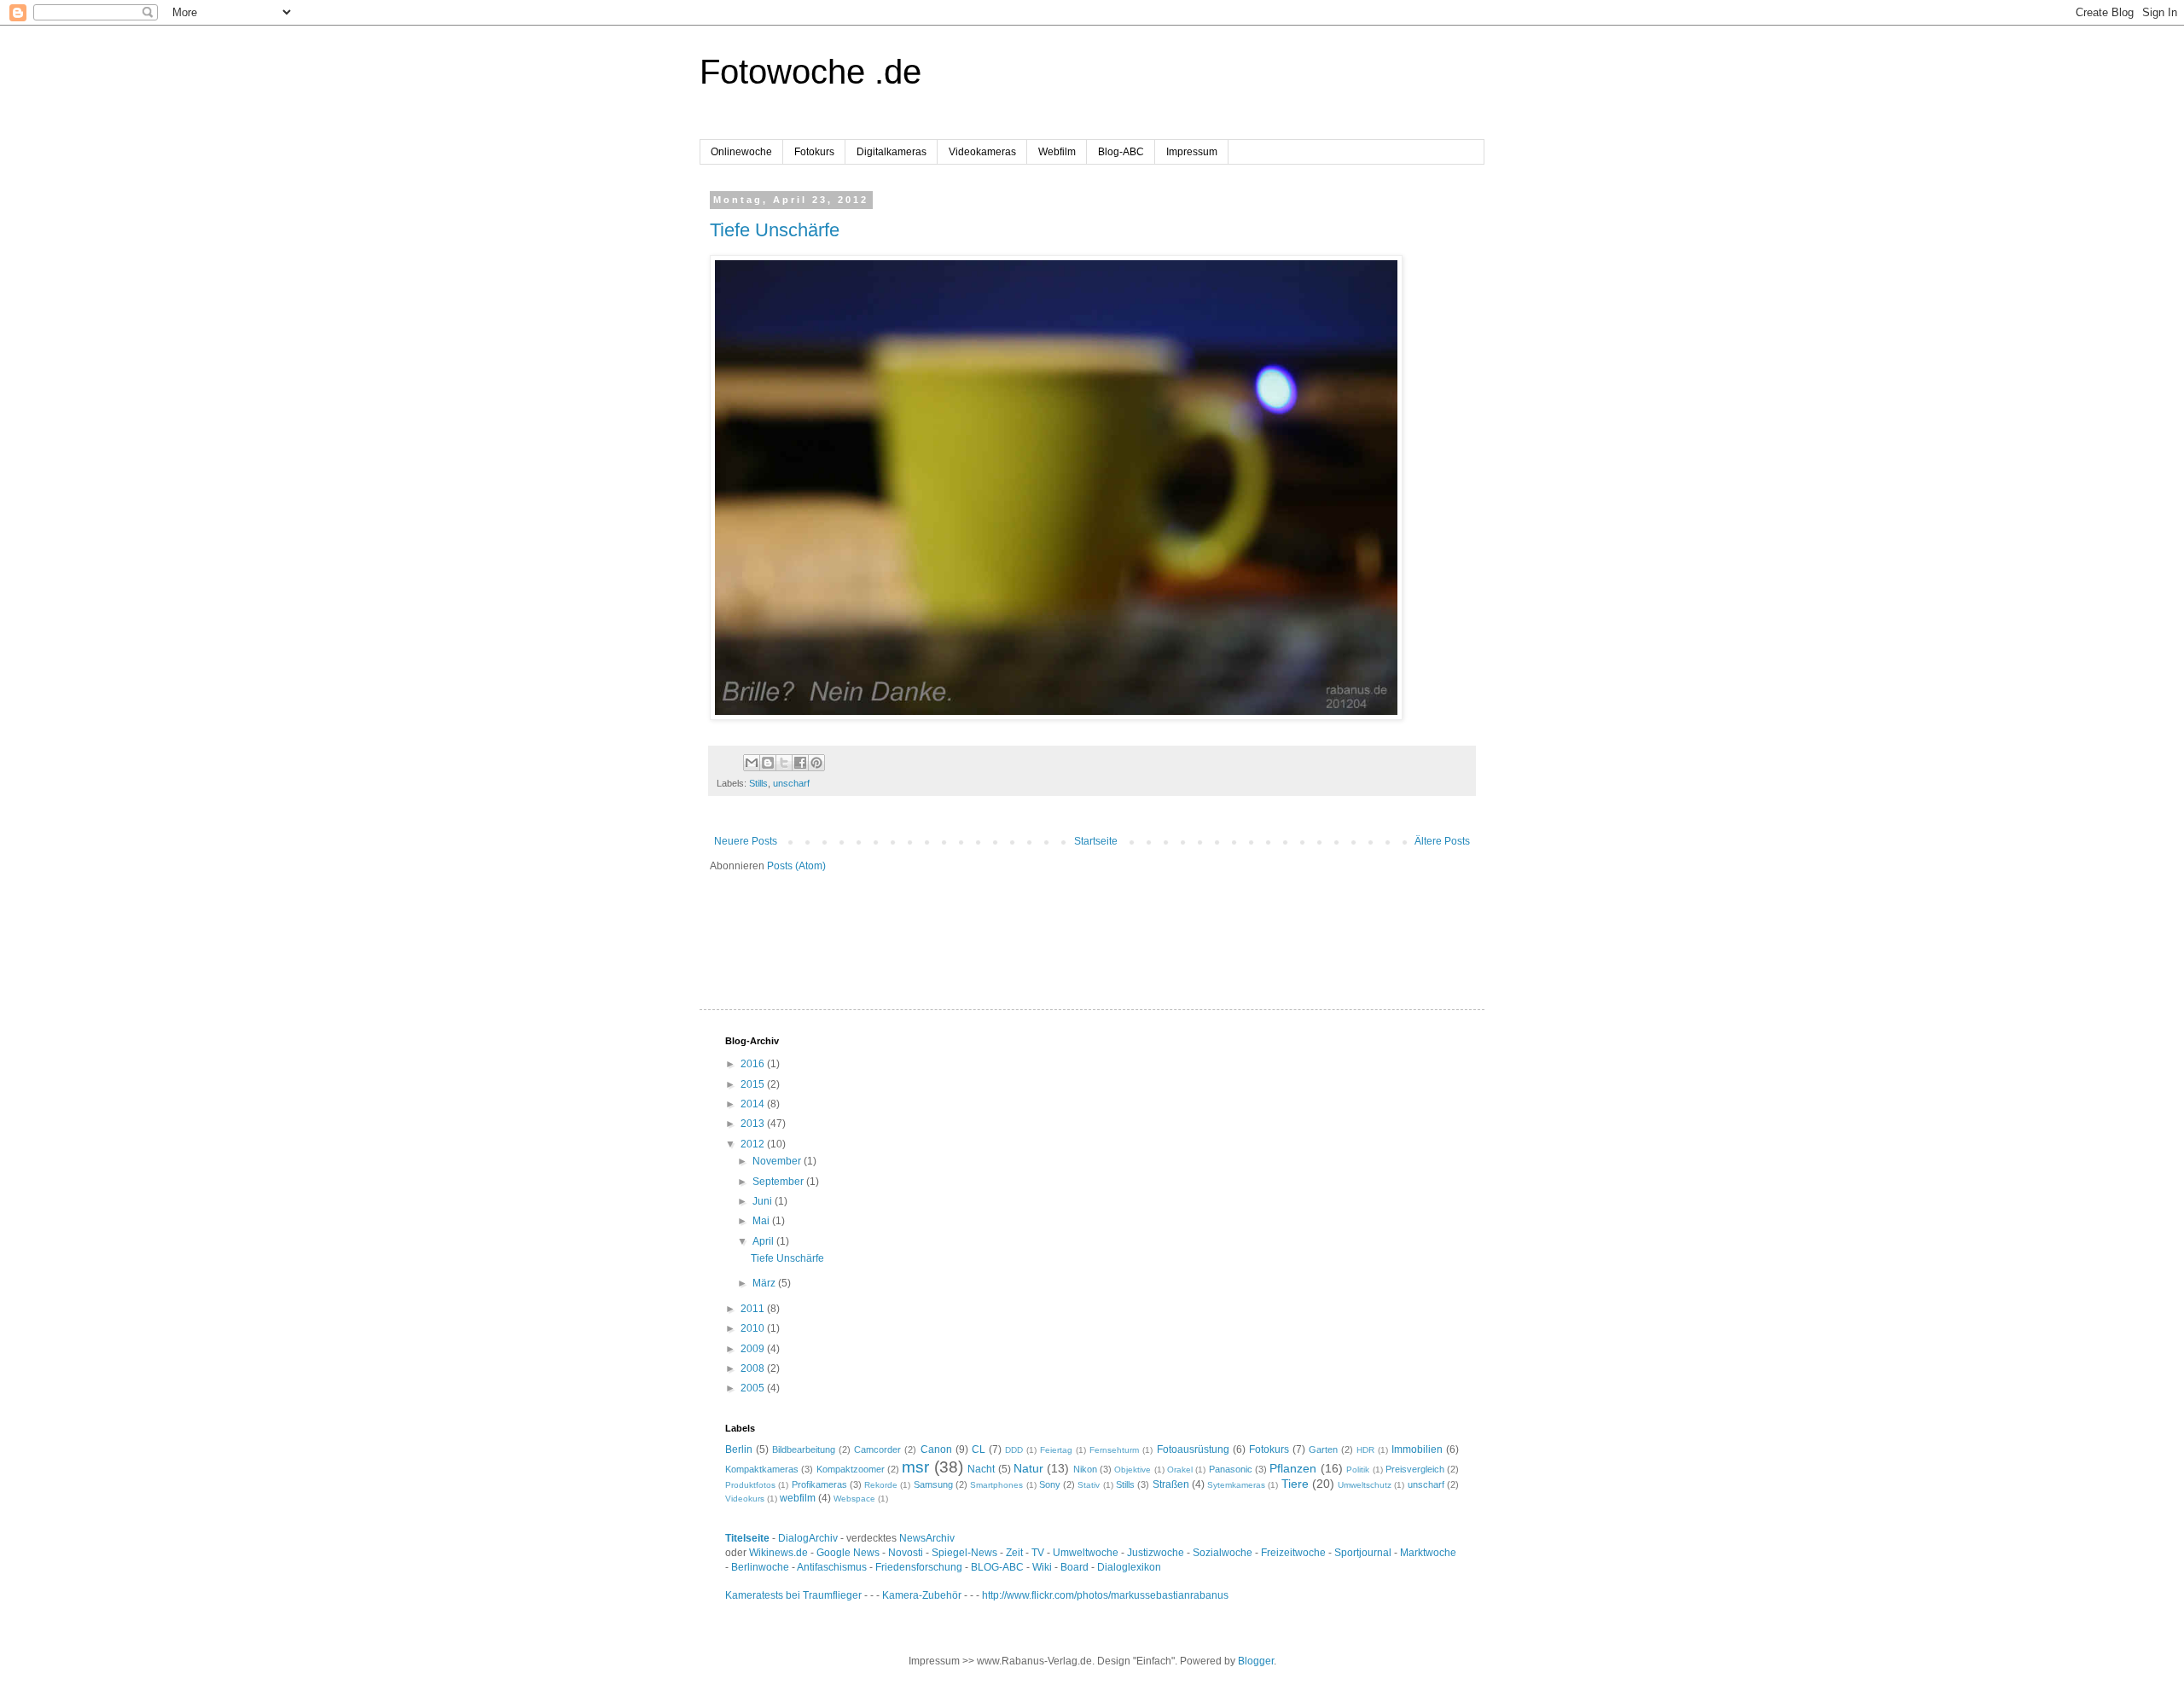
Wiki (1042, 1567)
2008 (754, 1368)
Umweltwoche (1086, 1553)
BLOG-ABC (997, 1567)
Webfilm (1057, 152)
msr (915, 1467)
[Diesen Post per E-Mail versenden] (752, 763)
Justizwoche (1156, 1553)
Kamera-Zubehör (922, 1595)
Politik (1358, 1470)
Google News (848, 1553)
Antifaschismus (832, 1567)
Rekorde (881, 1485)
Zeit (1014, 1553)
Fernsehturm (1114, 1450)
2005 (754, 1388)
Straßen (1171, 1484)
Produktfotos (750, 1485)
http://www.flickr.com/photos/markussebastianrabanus (1105, 1595)
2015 (754, 1084)
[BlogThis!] (768, 763)
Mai (762, 1221)
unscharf (791, 783)
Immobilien (1417, 1449)
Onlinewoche (741, 152)
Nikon (1085, 1469)
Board (1075, 1567)
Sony (1050, 1484)
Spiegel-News (964, 1553)
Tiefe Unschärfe (775, 230)
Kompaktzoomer (851, 1469)
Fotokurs (814, 152)
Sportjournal (1363, 1553)
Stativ (1089, 1485)
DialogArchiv (808, 1538)
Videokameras (982, 152)
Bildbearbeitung (804, 1449)
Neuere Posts (746, 841)
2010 (754, 1328)
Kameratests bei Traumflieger (793, 1595)
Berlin (739, 1449)
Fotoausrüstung (1193, 1449)
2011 (754, 1309)
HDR (1365, 1450)
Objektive (1133, 1470)
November (778, 1161)
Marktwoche (1428, 1553)
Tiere (1295, 1484)
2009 (754, 1349)
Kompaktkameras (762, 1469)
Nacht (981, 1469)
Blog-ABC (1121, 152)
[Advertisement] (909, 924)
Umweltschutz (1365, 1485)
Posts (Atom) (796, 866)
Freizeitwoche (1293, 1553)
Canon (936, 1449)
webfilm (798, 1498)
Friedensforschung (919, 1567)
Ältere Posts (1442, 841)
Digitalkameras (892, 152)
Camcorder (877, 1449)
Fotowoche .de (810, 72)
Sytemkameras (1236, 1485)
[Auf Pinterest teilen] (816, 763)
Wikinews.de (778, 1553)
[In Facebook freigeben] (800, 763)
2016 (754, 1064)
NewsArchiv (927, 1538)
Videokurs (745, 1499)
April (764, 1241)
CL (979, 1449)
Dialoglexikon (1129, 1567)
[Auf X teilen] (784, 763)
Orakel (1180, 1470)
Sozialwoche (1223, 1553)
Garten (1323, 1449)
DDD (1014, 1450)
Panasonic (1231, 1469)
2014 (754, 1104)
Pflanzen (1293, 1468)
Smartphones (996, 1485)
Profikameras (819, 1484)
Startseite (1096, 841)
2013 (754, 1124)
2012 (754, 1144)
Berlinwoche (760, 1567)
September (779, 1182)
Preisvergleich (1415, 1469)
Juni (764, 1201)
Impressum (1192, 152)
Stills (758, 783)
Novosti (906, 1553)
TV (1038, 1553)
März (765, 1283)
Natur (1028, 1468)
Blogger (1256, 1661)
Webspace (854, 1499)
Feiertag (1056, 1450)
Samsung (933, 1484)
